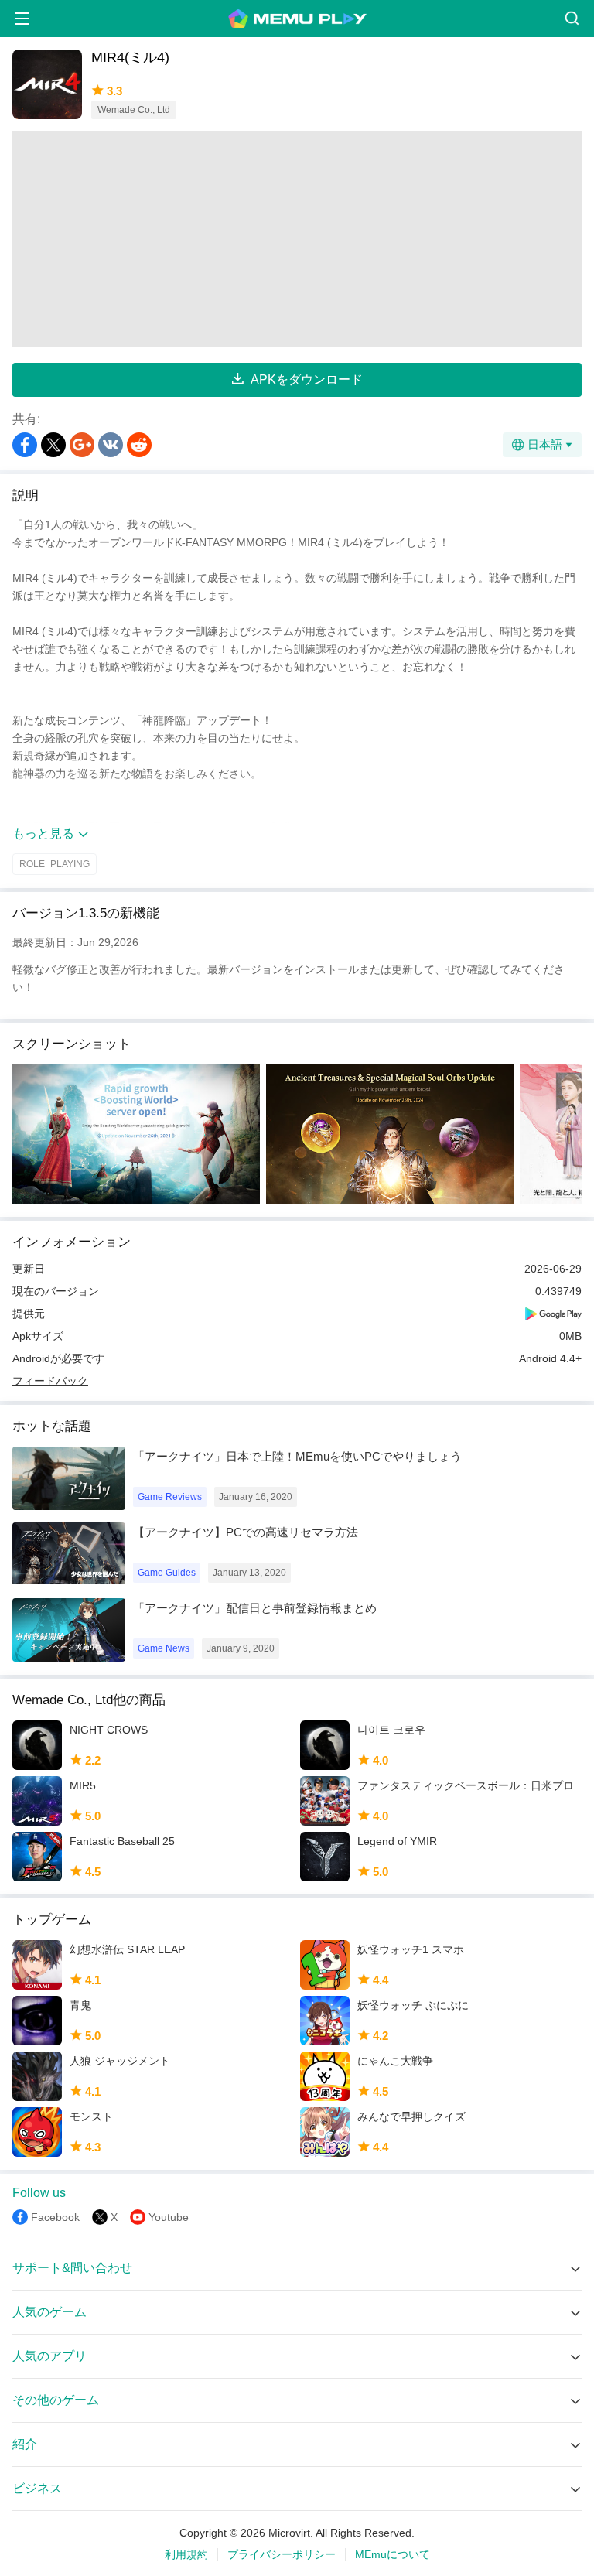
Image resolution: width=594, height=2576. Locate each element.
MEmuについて (393, 2554)
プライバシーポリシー (282, 2554)
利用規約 (186, 2554)
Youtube (169, 2217)
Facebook (55, 2217)
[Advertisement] (297, 239)
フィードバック (50, 1381)
